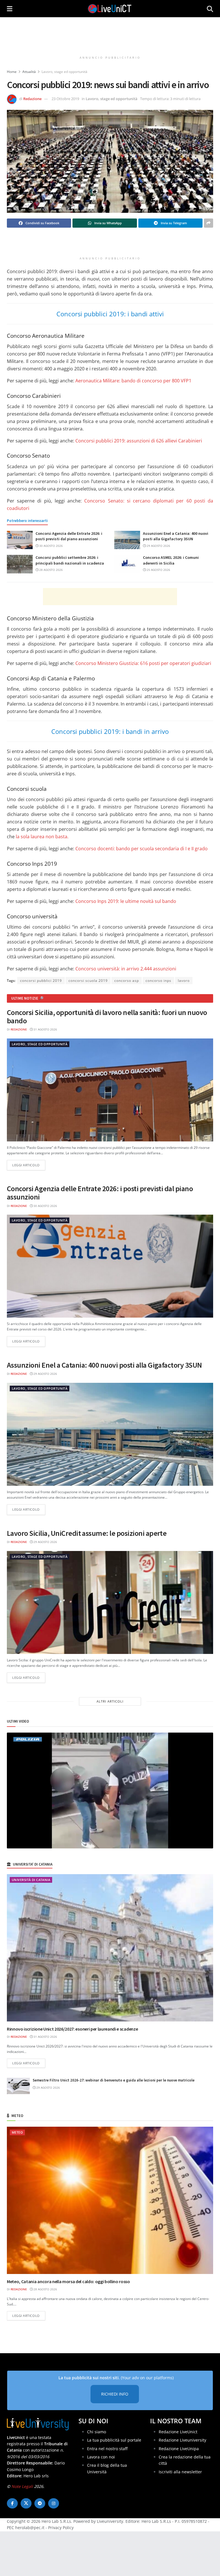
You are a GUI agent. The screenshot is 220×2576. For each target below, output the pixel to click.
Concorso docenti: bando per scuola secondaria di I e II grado (142, 849)
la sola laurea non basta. (42, 837)
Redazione (32, 99)
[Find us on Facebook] (12, 2503)
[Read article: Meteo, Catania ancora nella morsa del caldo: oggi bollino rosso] (110, 2200)
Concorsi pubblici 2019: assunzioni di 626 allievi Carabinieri (139, 441)
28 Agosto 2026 (51, 570)
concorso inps (158, 981)
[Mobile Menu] (10, 9)
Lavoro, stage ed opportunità (64, 72)
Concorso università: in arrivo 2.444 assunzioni (126, 969)
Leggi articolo (29, 1165)
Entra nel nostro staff (107, 2448)
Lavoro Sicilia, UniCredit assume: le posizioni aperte (87, 1533)
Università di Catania (31, 1880)
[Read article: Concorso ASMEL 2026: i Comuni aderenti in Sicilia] (127, 564)
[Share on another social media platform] (209, 223)
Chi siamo (97, 2431)
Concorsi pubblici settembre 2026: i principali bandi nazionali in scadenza (70, 560)
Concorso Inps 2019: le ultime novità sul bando (126, 901)
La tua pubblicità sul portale (114, 2440)
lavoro (184, 981)
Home (12, 72)
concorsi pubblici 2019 (41, 981)
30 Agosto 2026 (51, 546)
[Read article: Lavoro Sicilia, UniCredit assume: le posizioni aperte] (110, 1602)
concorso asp (127, 981)
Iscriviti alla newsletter (180, 2471)
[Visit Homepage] (110, 9)
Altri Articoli (110, 1701)
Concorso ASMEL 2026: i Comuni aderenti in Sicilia (171, 560)
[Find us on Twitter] (26, 2503)
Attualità (29, 72)
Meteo (17, 2132)
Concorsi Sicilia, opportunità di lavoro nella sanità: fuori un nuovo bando (107, 1016)
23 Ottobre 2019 (65, 99)
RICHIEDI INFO (115, 2394)
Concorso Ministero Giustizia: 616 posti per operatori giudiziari (143, 663)
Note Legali (22, 2486)
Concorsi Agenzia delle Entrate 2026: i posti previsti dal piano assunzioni (69, 536)
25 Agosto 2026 (158, 570)
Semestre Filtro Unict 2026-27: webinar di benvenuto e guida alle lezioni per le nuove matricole (114, 2080)
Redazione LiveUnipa (179, 2448)
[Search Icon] (210, 9)
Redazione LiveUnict (178, 2431)
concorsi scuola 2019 (88, 981)
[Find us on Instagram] (54, 2503)
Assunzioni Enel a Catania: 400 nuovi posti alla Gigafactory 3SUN (176, 536)
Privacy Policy (61, 2528)
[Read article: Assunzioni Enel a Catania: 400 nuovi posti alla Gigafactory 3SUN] (127, 540)
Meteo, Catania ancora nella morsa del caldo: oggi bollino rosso (68, 2281)
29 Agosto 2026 (158, 546)
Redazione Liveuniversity (182, 2440)
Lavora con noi (101, 2457)
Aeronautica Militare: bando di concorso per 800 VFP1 (133, 381)
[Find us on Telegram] (40, 2503)
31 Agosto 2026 (45, 1029)
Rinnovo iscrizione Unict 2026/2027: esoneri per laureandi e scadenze (72, 2029)
